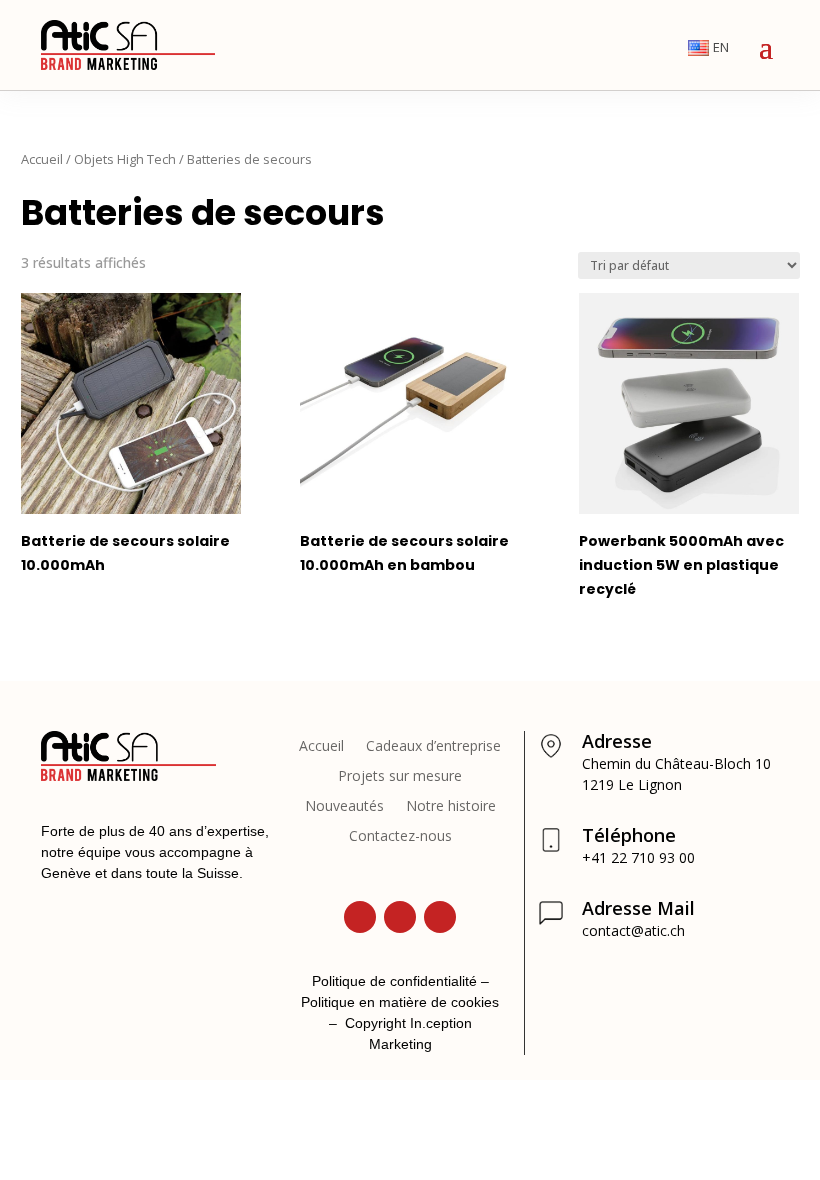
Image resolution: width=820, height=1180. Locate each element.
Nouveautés (344, 807)
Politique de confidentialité (394, 981)
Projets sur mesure (400, 777)
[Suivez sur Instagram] (400, 917)
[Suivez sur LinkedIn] (360, 917)
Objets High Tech (125, 159)
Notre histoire (451, 807)
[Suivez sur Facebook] (440, 917)
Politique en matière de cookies (400, 1002)
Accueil (42, 159)
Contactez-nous (400, 837)
